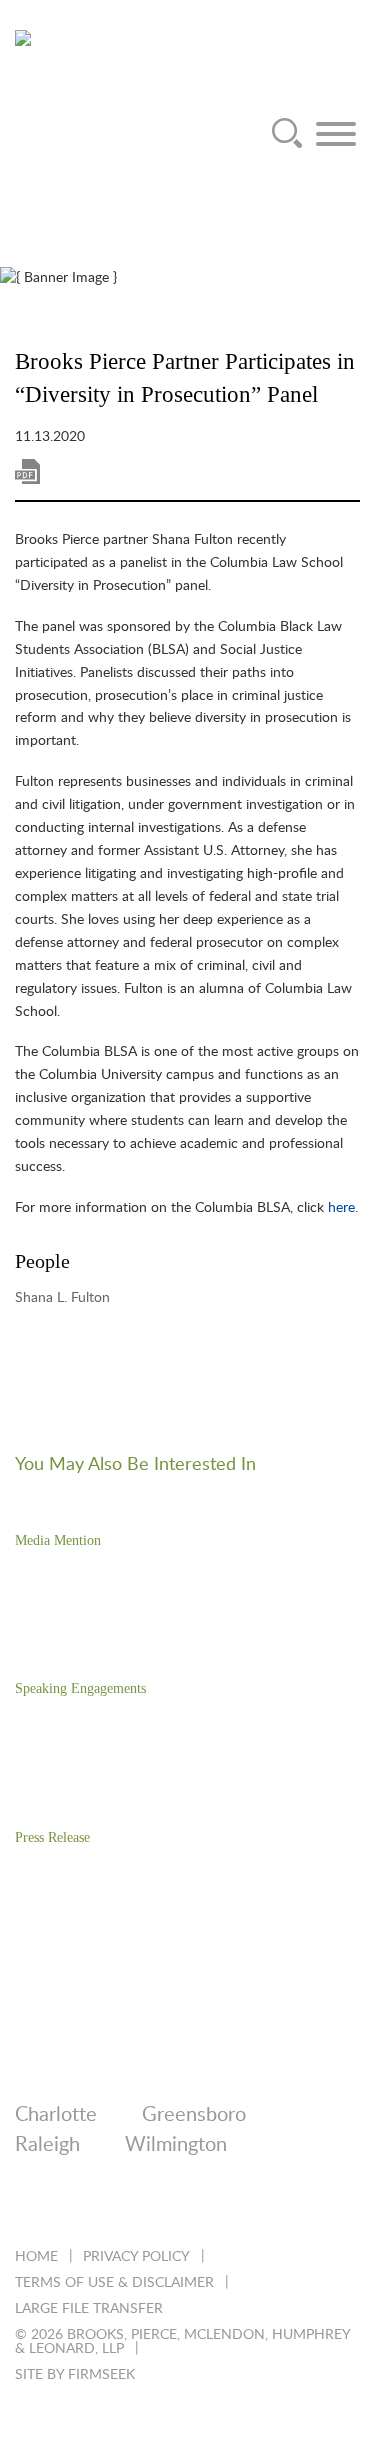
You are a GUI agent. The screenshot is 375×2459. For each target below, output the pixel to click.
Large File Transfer (89, 2309)
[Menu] (336, 134)
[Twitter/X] (78, 2208)
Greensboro (194, 2115)
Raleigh (47, 2145)
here (341, 1207)
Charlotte (56, 2115)
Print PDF (27, 471)
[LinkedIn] (24, 2208)
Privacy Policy (136, 2257)
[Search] (287, 134)
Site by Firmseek (75, 2375)
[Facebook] (132, 2208)
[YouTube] (240, 2208)
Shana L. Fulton (62, 1297)
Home (36, 2257)
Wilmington (176, 2145)
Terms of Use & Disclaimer (114, 2283)
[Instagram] (186, 2208)
